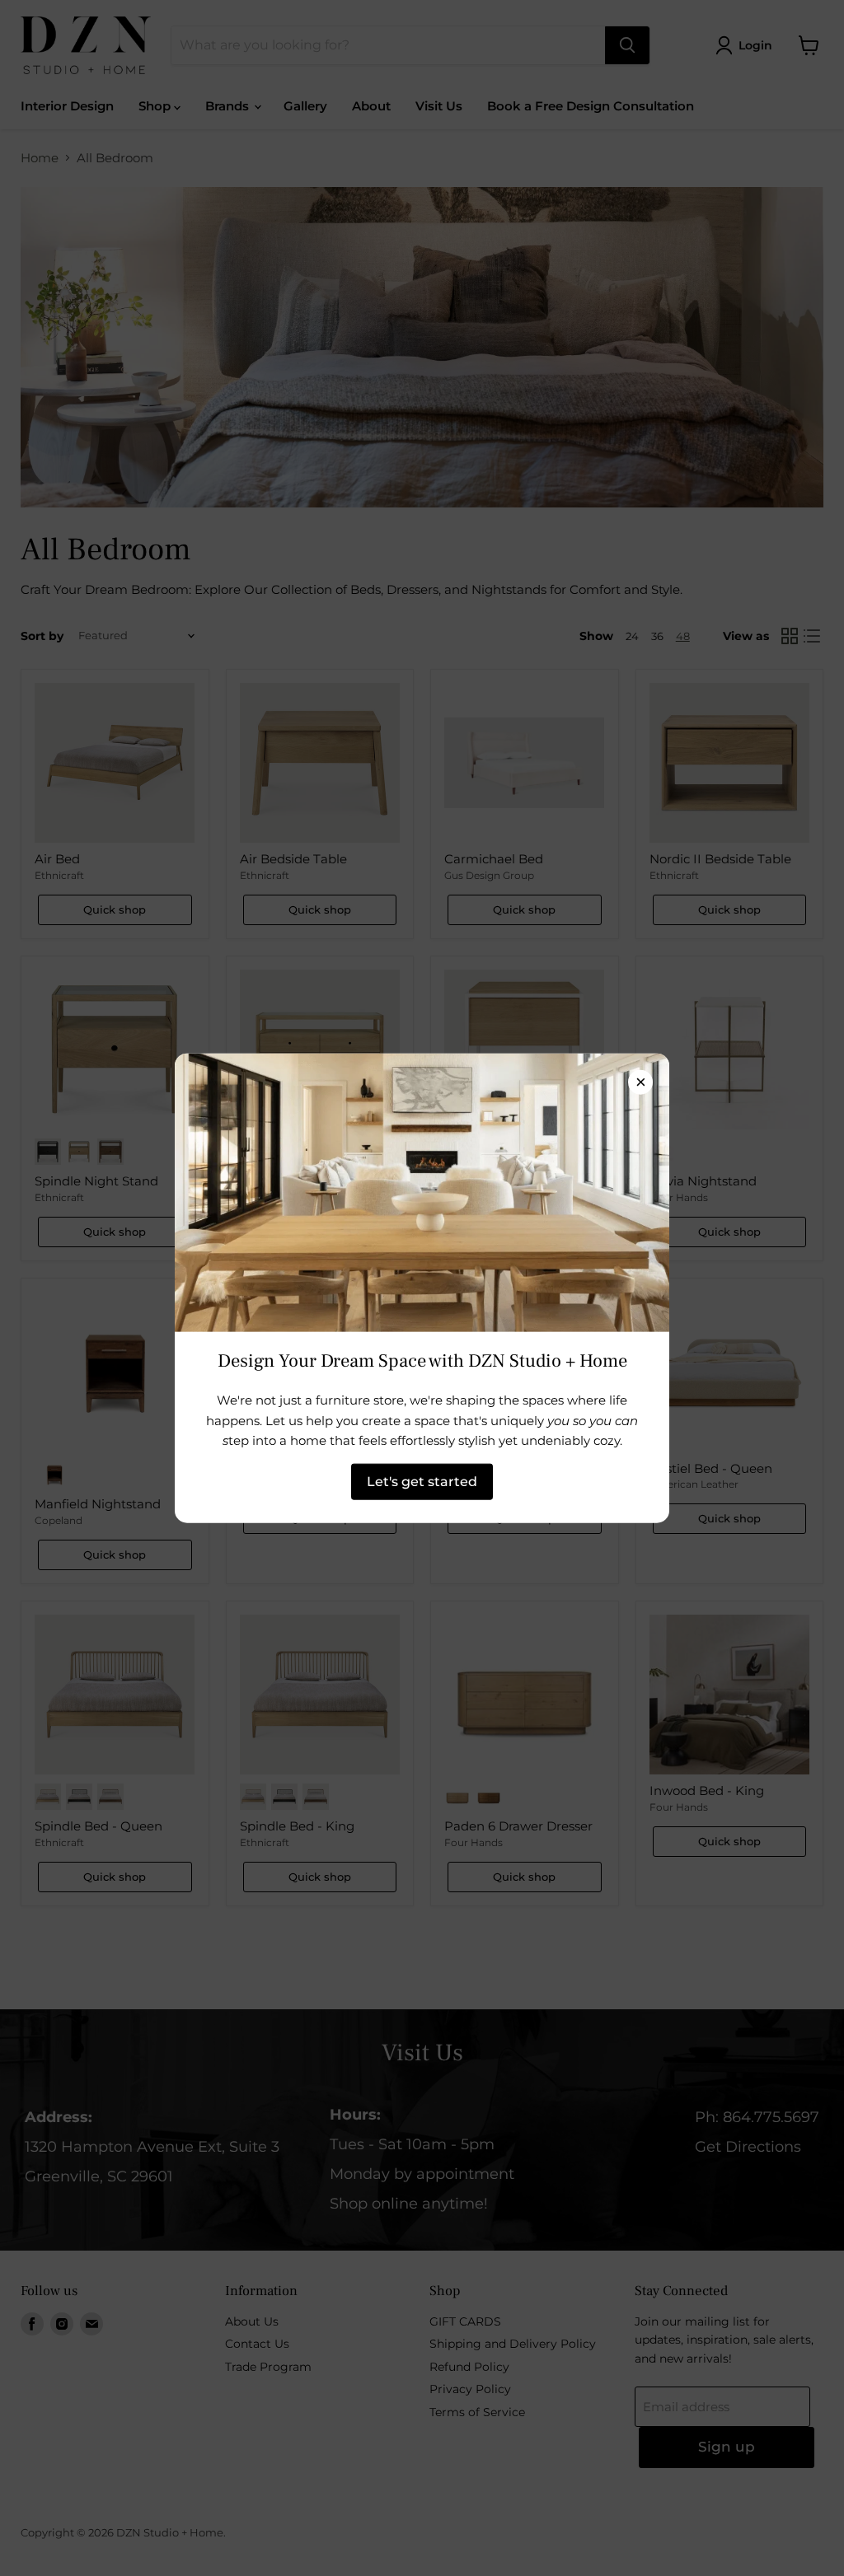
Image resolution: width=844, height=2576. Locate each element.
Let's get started (422, 1481)
